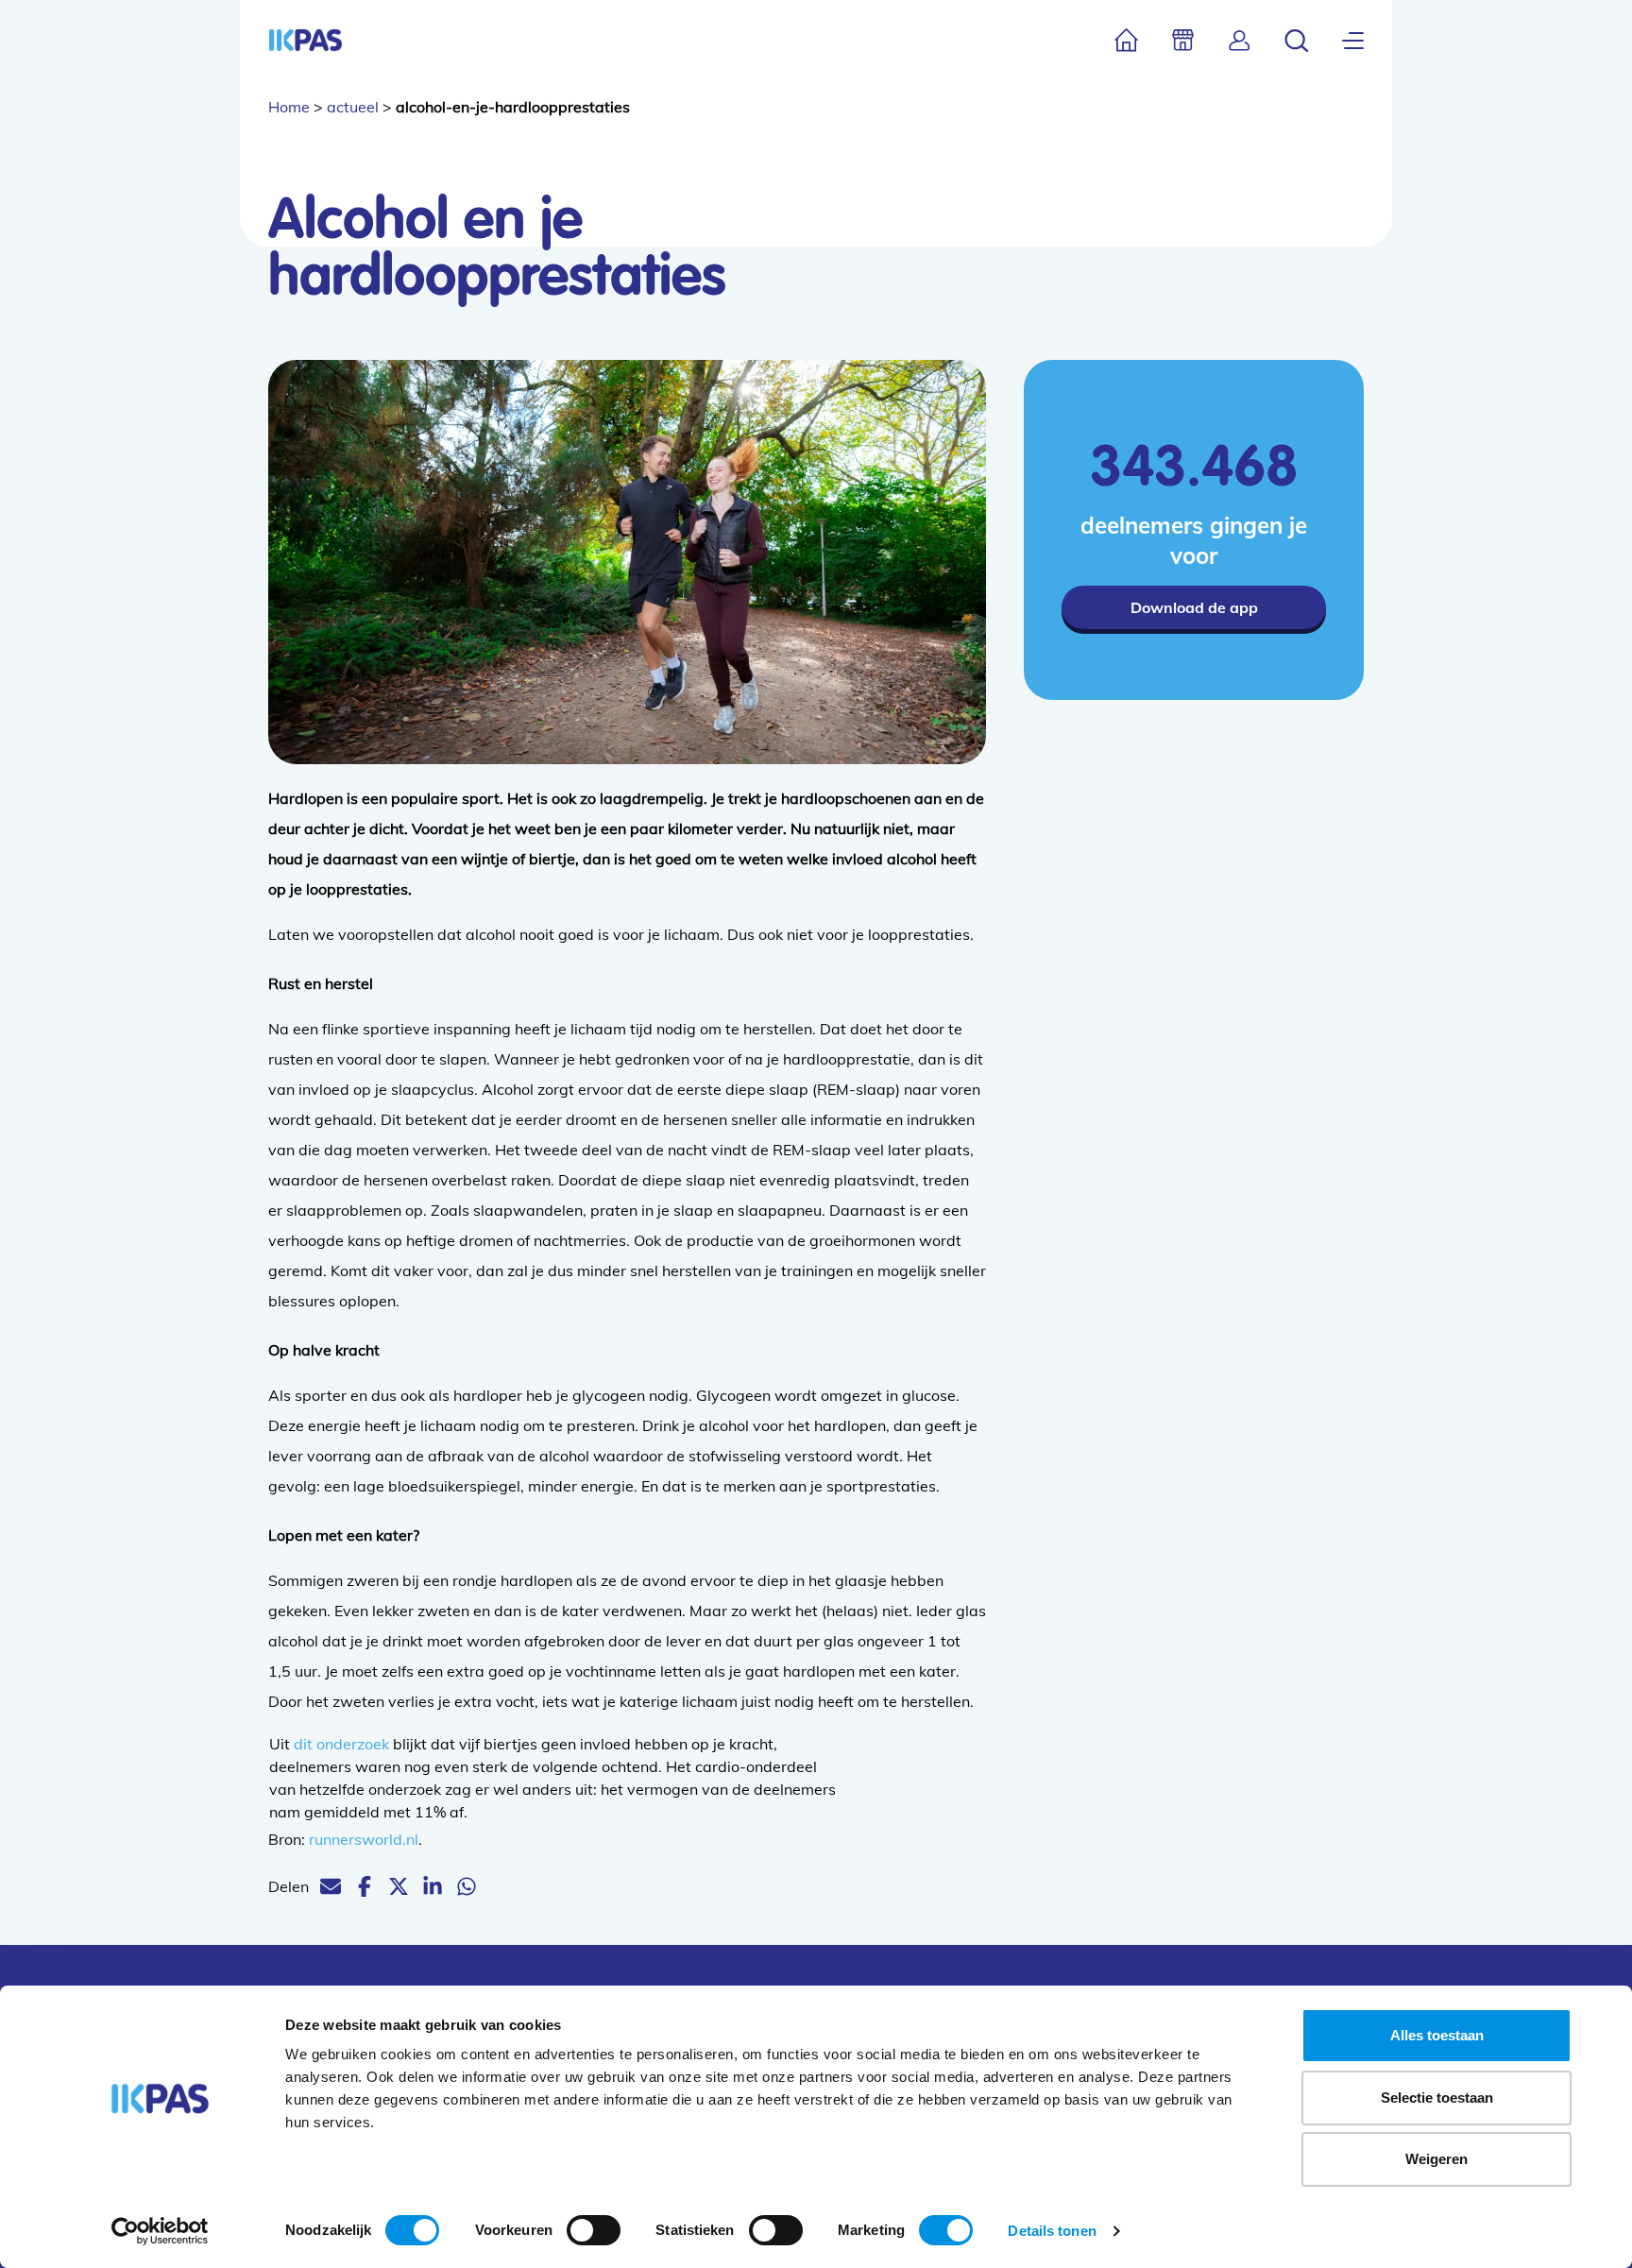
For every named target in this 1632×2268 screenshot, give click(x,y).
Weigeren (1436, 2159)
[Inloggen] (1240, 40)
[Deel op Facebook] (365, 1886)
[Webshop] (1183, 40)
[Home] (1126, 40)
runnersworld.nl (364, 1839)
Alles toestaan (1437, 2035)
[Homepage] (306, 40)
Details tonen (1052, 2231)
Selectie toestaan (1437, 2097)
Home (289, 107)
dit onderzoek (341, 1744)
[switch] (594, 2230)
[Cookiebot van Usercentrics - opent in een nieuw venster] (160, 2231)
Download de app (1194, 607)
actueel (353, 107)
